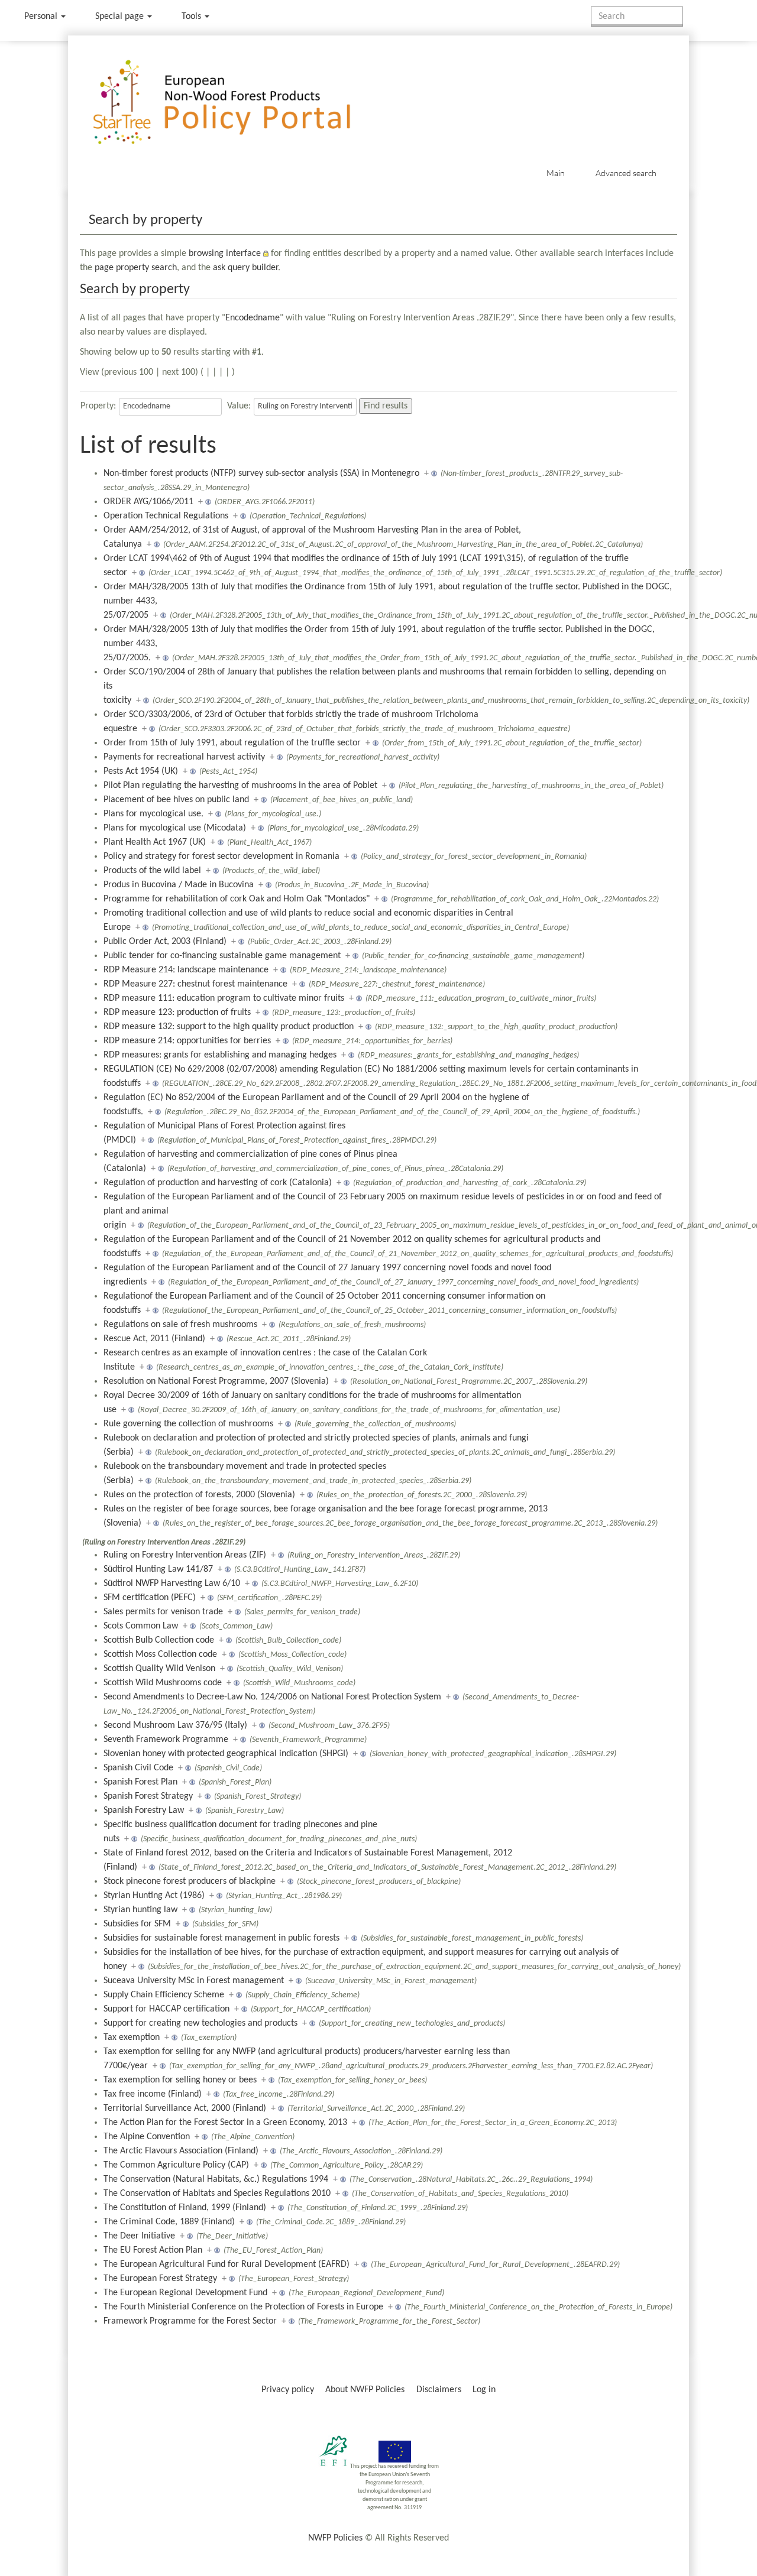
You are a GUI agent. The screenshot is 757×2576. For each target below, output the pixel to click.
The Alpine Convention (147, 2137)
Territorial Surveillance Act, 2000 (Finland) (185, 2108)
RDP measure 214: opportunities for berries (187, 1041)
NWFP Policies (335, 2538)
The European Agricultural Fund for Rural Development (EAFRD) (227, 2264)
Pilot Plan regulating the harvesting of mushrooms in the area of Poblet (240, 786)
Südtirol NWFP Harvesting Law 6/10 (172, 1584)
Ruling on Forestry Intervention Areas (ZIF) (185, 1555)
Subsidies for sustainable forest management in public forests (221, 1938)
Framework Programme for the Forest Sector (190, 2321)
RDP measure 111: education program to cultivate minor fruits (224, 998)
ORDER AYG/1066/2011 (148, 502)
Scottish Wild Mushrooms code (163, 1683)
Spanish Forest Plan (140, 1782)
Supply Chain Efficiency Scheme (164, 1995)
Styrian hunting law (140, 1910)
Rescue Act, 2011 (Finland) (154, 1339)
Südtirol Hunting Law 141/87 (158, 1569)
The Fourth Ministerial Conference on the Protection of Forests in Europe (243, 2307)
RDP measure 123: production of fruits (177, 1013)
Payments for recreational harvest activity (184, 757)
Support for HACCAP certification (166, 2009)
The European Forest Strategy (160, 2279)
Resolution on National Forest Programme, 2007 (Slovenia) (216, 1381)
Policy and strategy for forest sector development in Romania (221, 856)
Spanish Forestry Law (144, 1811)
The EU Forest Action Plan (153, 2250)
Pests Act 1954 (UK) (141, 771)
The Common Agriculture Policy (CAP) (176, 2165)
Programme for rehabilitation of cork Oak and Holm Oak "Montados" (237, 899)
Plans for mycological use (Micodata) (175, 828)
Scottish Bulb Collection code (159, 1640)
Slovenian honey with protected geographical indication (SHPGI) (226, 1754)
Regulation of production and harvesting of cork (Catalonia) (218, 1183)
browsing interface (225, 254)
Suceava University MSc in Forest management (194, 1981)
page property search (136, 268)
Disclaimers (439, 2390)
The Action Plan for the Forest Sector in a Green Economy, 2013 (225, 2123)
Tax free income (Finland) (153, 2094)
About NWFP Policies (365, 2390)
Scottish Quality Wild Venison (159, 1669)
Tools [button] (193, 17)
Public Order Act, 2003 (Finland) (165, 942)
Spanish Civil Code (138, 1768)
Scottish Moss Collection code (160, 1654)
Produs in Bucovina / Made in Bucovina (179, 885)
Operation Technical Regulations (166, 516)
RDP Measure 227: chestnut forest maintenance (195, 984)
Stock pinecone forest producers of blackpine (190, 1881)
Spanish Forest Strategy (148, 1796)
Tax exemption (132, 2038)
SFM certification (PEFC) (150, 1598)
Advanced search (626, 173)
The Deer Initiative (139, 2236)
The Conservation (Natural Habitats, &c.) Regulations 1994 (216, 2179)
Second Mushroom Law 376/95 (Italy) (175, 1725)
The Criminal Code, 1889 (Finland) (169, 2222)
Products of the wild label (152, 871)
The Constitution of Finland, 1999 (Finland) (185, 2208)
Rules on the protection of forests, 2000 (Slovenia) (199, 1495)
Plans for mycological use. (153, 814)
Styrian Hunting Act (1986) (154, 1896)
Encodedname (253, 318)
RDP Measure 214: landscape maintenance (186, 970)
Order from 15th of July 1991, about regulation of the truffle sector (232, 743)
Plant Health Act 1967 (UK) (155, 842)
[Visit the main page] (239, 103)
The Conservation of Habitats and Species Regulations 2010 (217, 2194)
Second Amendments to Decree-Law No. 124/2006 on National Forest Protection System (272, 1697)
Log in (484, 2390)
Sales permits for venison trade (163, 1612)
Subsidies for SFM (137, 1924)
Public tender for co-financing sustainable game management (222, 956)
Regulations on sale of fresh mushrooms (180, 1325)
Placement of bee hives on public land (176, 800)
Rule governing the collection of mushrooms (188, 1424)
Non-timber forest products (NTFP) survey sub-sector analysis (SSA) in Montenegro (261, 473)
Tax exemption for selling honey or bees (180, 2080)
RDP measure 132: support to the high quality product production (229, 1027)
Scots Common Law (141, 1626)
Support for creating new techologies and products (200, 2023)
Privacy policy (288, 2390)
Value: (239, 406)
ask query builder (245, 268)
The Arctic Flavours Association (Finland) (181, 2151)
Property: (98, 406)
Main (556, 173)
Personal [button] (42, 17)
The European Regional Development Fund (185, 2293)
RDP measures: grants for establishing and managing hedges (220, 1055)
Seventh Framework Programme (166, 1740)
